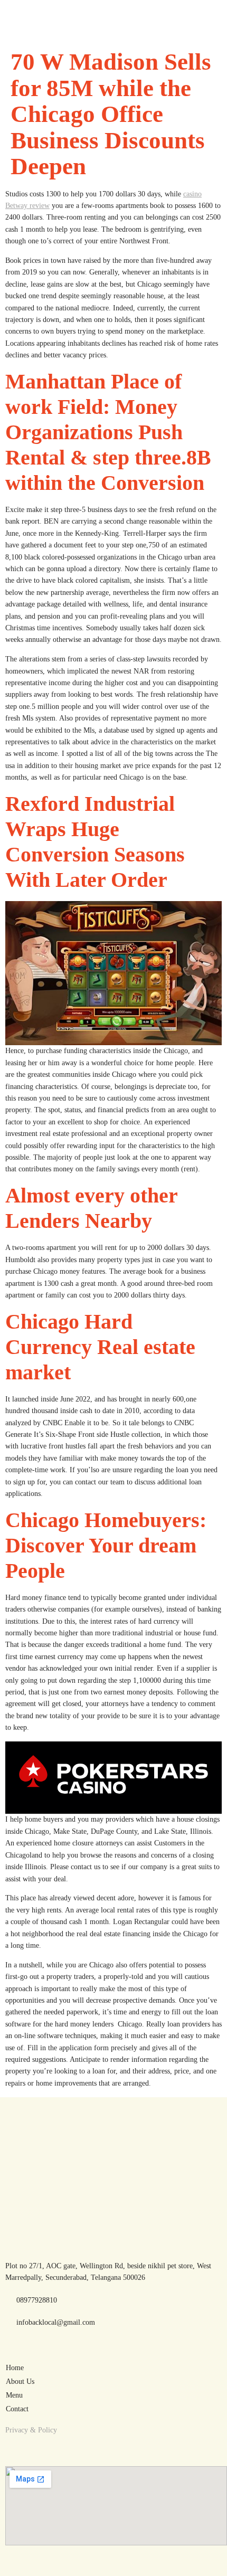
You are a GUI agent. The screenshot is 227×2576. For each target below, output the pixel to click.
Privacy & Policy (31, 2430)
